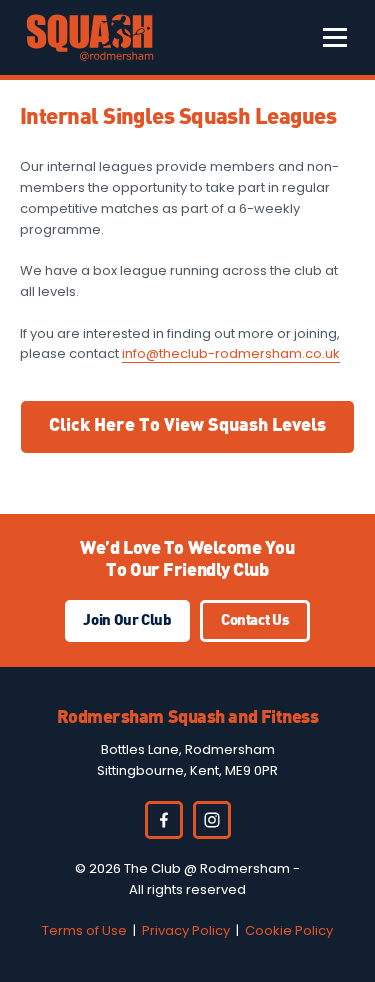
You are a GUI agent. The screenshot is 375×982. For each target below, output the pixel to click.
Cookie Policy (289, 930)
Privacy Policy (186, 930)
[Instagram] (212, 820)
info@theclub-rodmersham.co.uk (231, 353)
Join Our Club (127, 621)
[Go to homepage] (90, 37)
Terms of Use (84, 930)
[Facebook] (164, 820)
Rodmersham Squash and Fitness (188, 718)
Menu (335, 37)
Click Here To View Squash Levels (187, 426)
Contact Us (255, 621)
